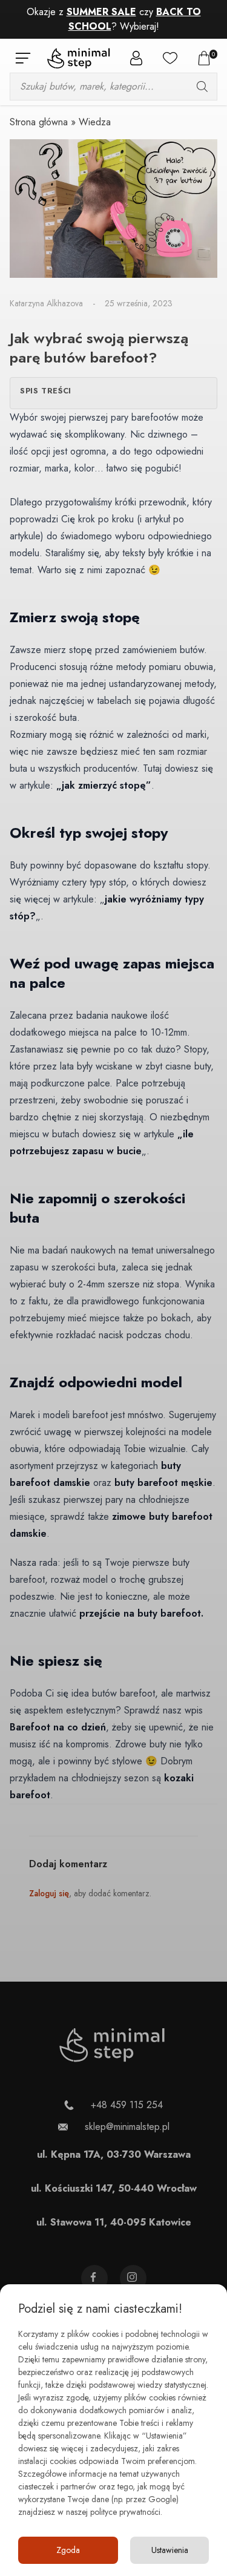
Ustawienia (170, 2550)
